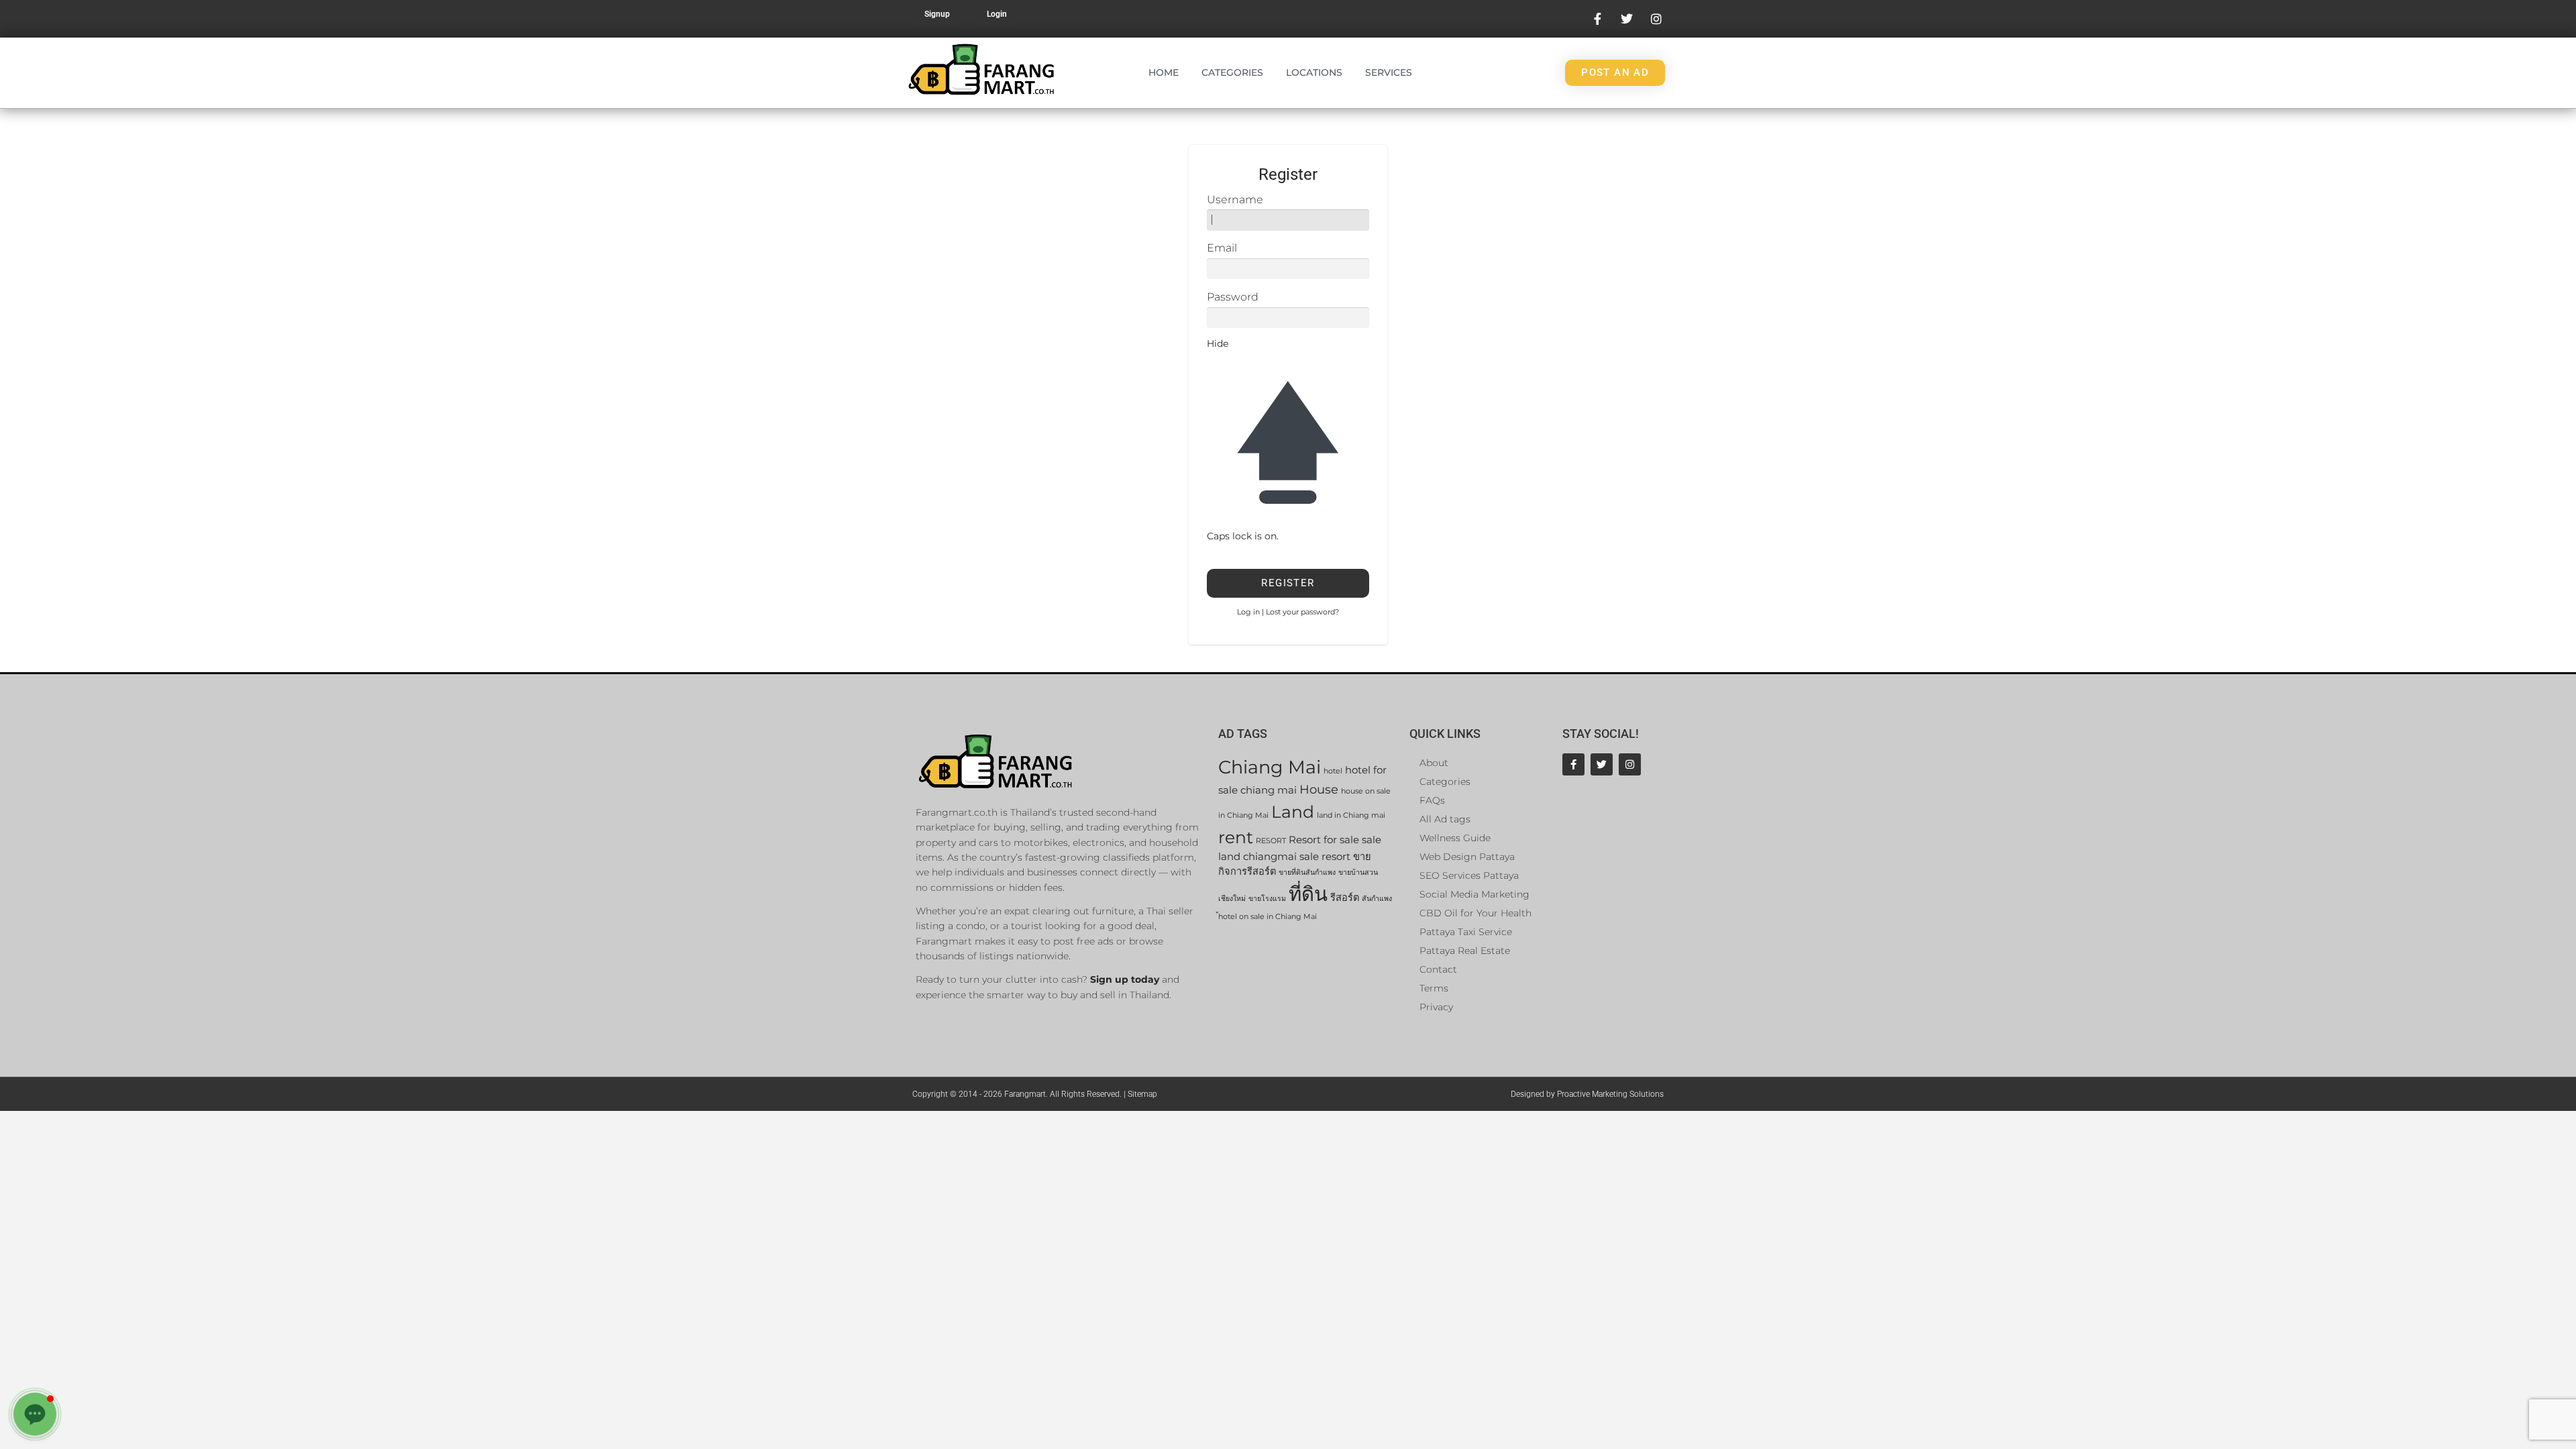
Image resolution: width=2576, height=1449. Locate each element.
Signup (937, 14)
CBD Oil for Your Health (1475, 913)
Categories (1232, 72)
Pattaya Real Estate (1465, 951)
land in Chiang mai (1351, 815)
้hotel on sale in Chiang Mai (1268, 917)
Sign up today (1125, 979)
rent (1236, 837)
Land (1293, 811)
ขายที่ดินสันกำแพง (1307, 872)
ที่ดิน (1308, 894)
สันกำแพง (1377, 899)
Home (1164, 72)
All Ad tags (1445, 819)
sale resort (1325, 857)
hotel (1333, 771)
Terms (1434, 988)
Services (1389, 72)
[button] (35, 1414)
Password (1233, 297)
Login (997, 14)
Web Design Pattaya (1467, 857)
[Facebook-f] (1573, 764)
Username (1235, 200)
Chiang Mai (1270, 767)
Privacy (1436, 1007)
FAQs (1432, 800)
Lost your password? (1302, 612)
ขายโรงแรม (1267, 899)
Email (1222, 248)
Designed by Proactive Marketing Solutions (1587, 1094)
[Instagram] (1630, 764)
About (1434, 763)
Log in (1248, 612)
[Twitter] (1602, 764)
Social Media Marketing (1474, 894)
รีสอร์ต (1345, 898)
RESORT (1271, 841)
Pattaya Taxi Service (1466, 932)
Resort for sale (1324, 840)
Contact (1438, 969)
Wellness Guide (1455, 838)
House (1319, 789)
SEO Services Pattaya (1469, 875)
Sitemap (1142, 1094)
